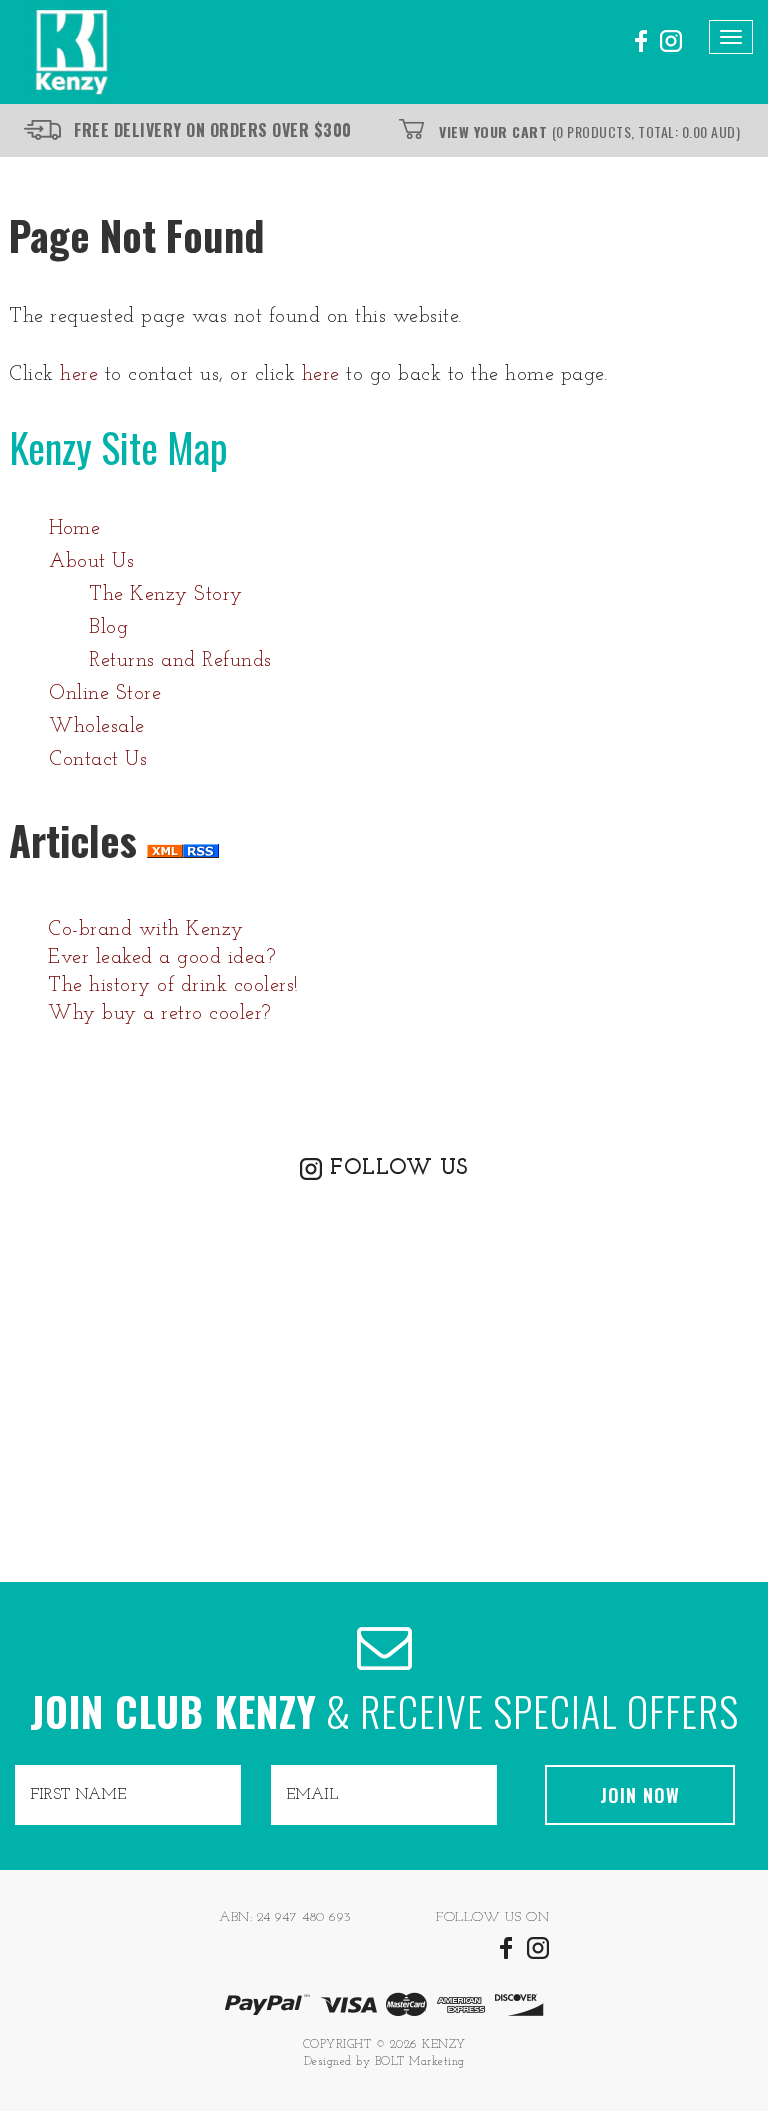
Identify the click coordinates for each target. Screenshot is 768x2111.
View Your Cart (589, 131)
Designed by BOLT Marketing (384, 2062)
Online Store (105, 694)
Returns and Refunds (180, 661)
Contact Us (98, 760)
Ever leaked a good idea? (162, 958)
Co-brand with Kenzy (146, 930)
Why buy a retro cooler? (160, 1014)
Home (74, 529)
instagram (671, 41)
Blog (108, 628)
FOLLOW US (399, 1169)
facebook (639, 41)
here (79, 375)
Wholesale (97, 727)
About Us (91, 562)
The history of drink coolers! (173, 986)
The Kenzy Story (166, 595)
